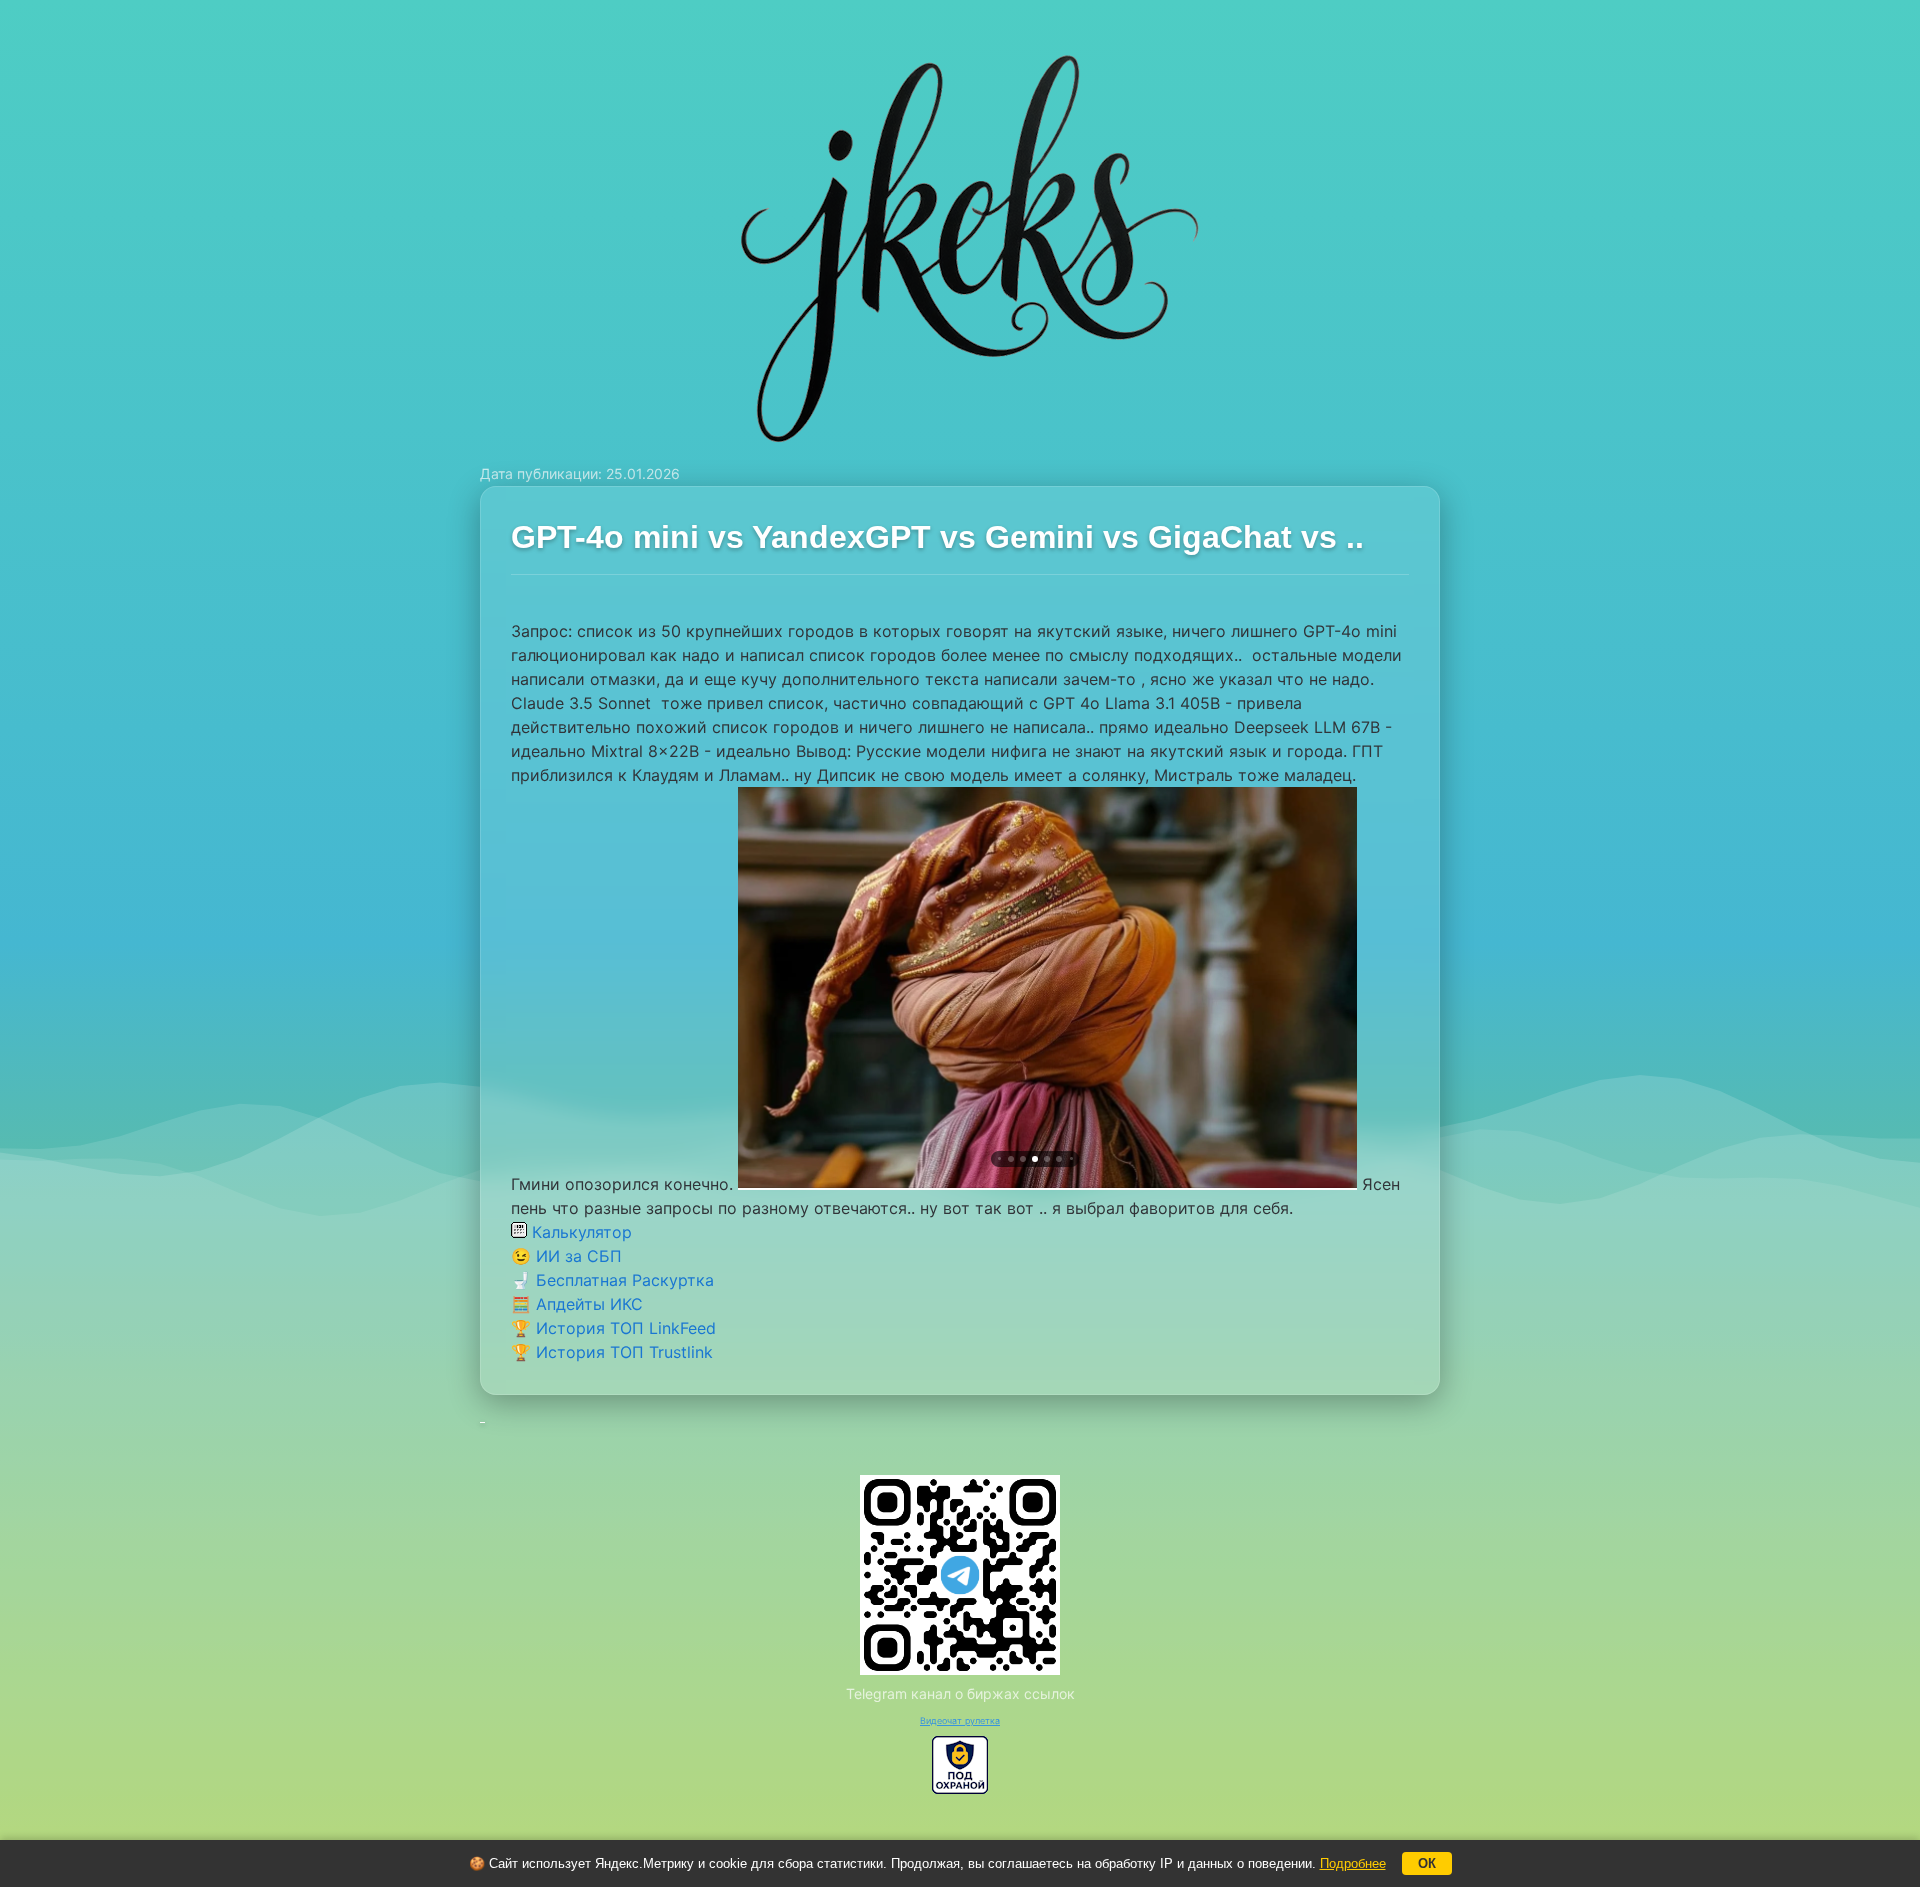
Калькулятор (579, 1232)
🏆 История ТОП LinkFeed (613, 1328)
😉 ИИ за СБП (566, 1256)
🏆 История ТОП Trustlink (612, 1352)
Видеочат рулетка (960, 1720)
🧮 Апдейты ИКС (577, 1304)
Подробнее (1353, 1863)
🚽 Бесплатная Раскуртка (612, 1280)
